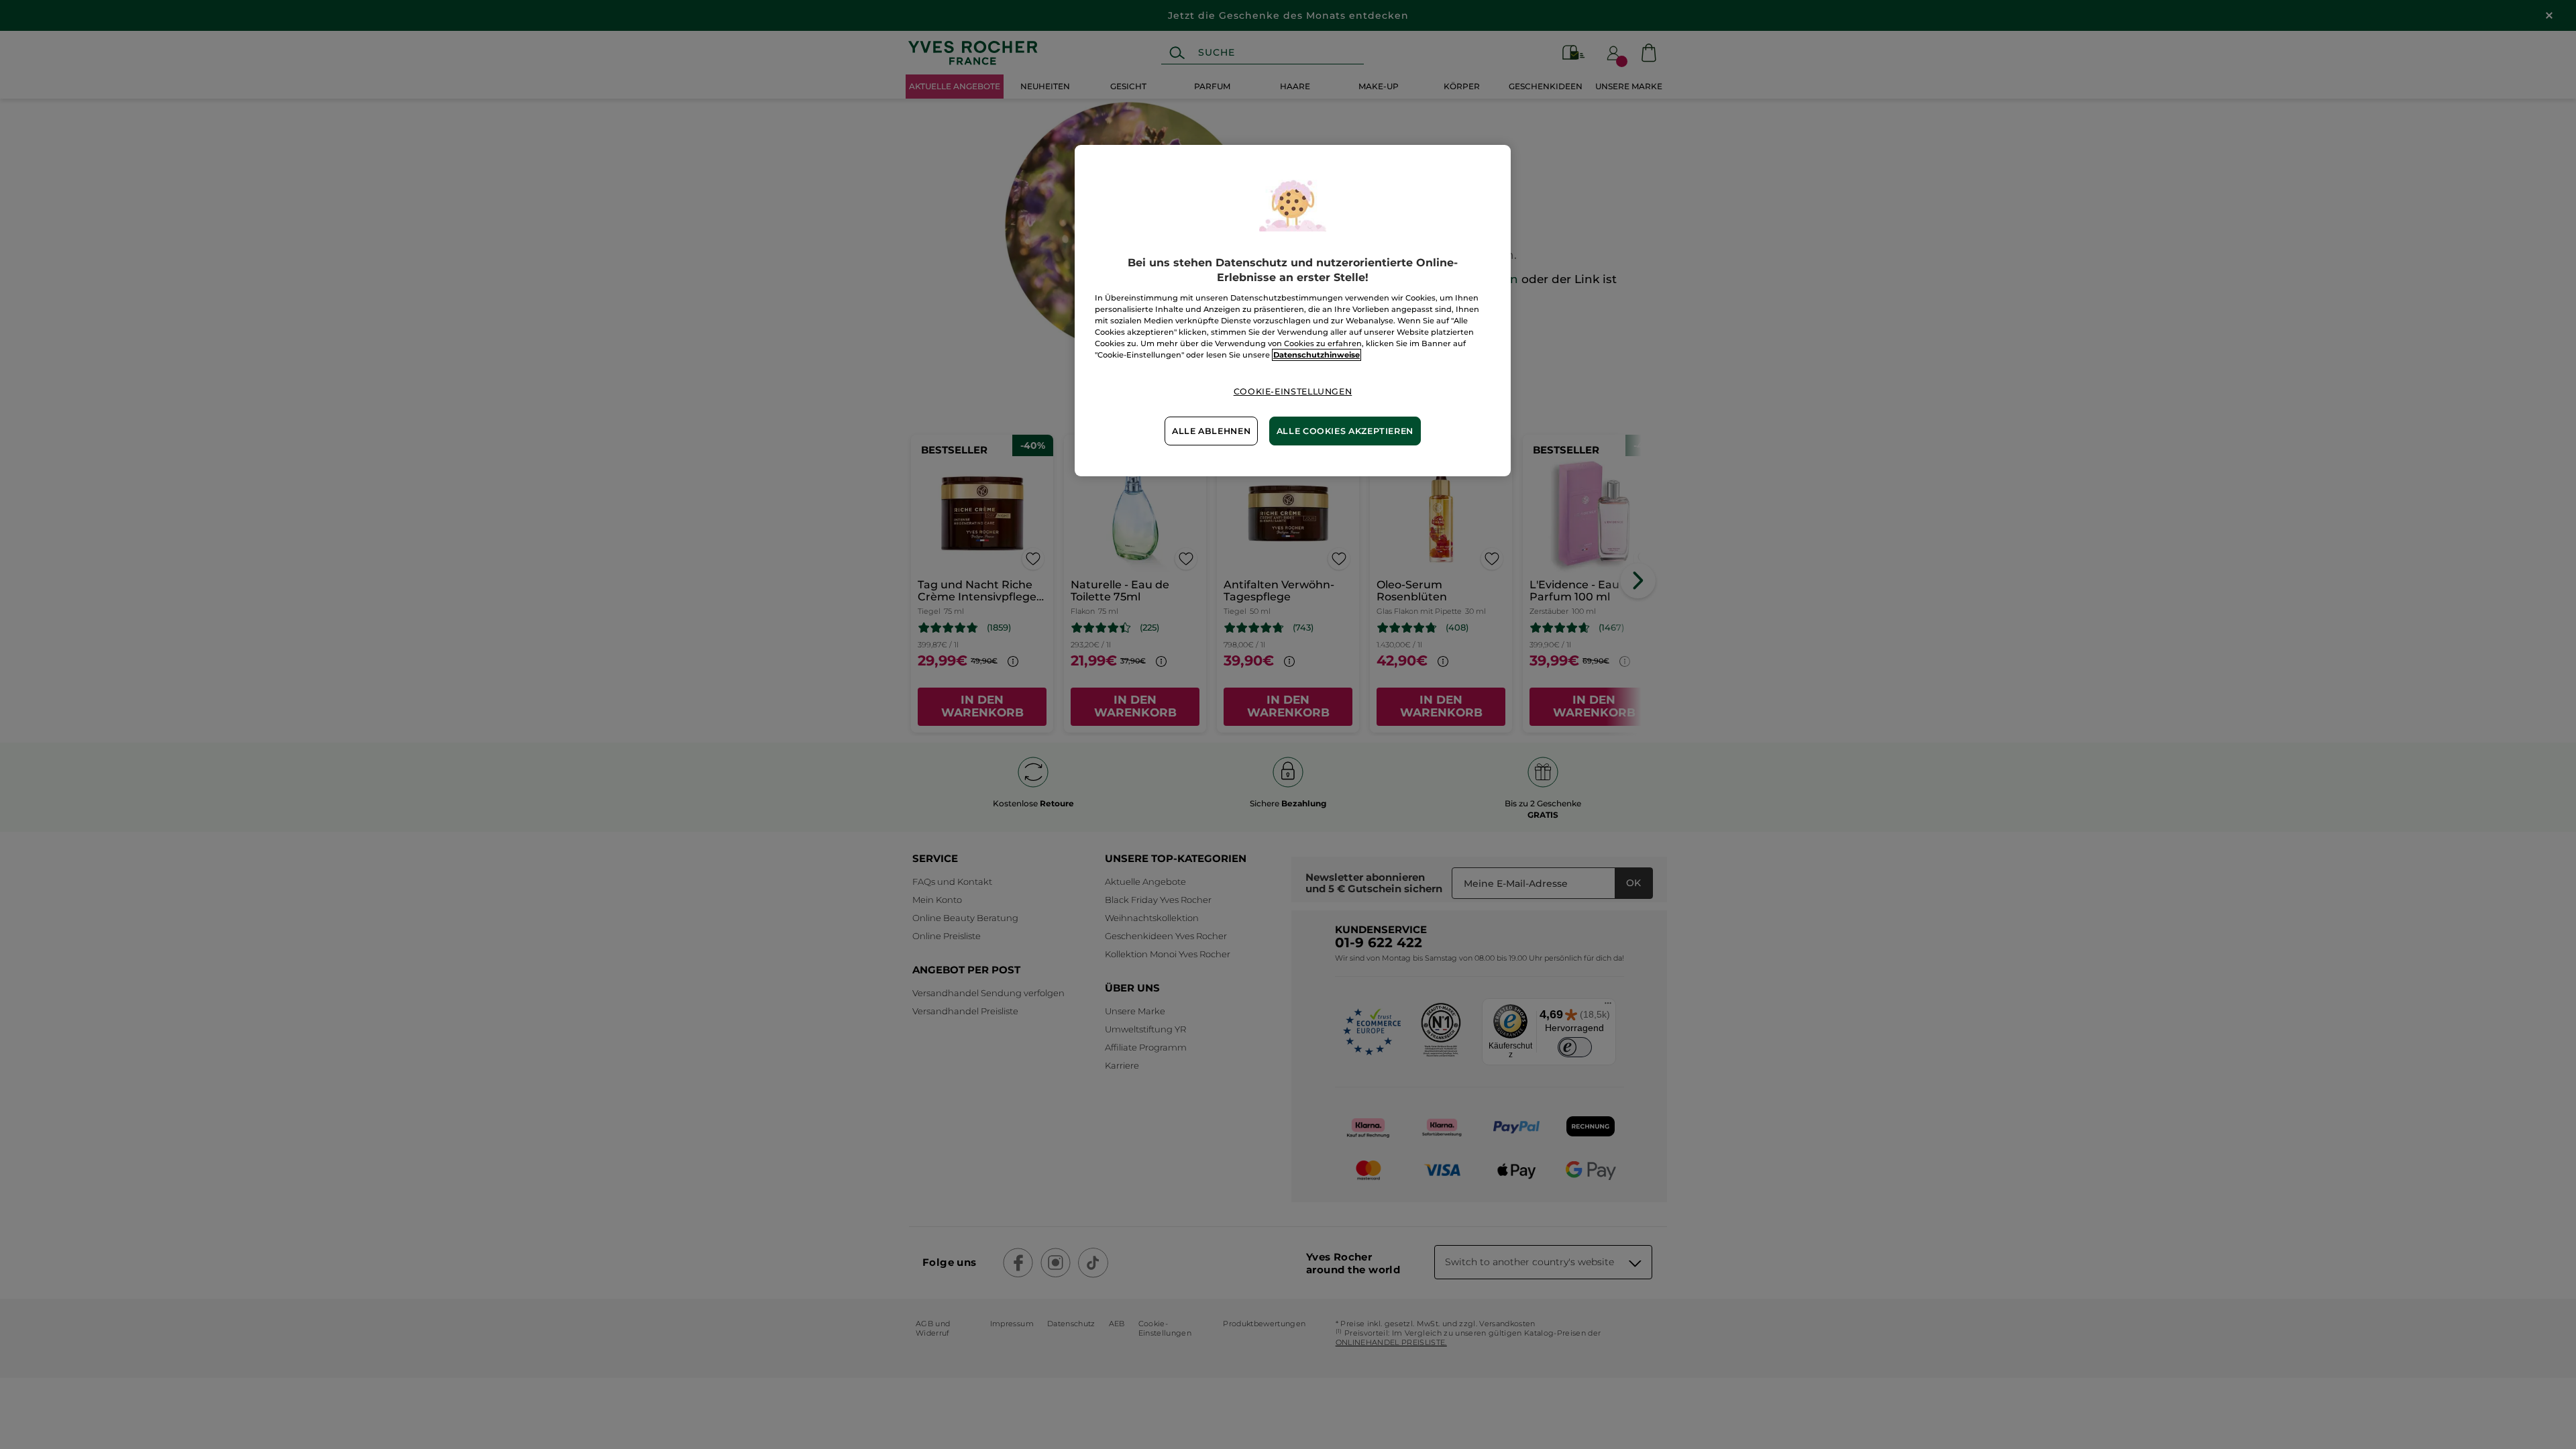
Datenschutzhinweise (1317, 355)
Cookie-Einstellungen (1293, 391)
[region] (1293, 311)
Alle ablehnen (1211, 431)
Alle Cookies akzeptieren (1345, 431)
